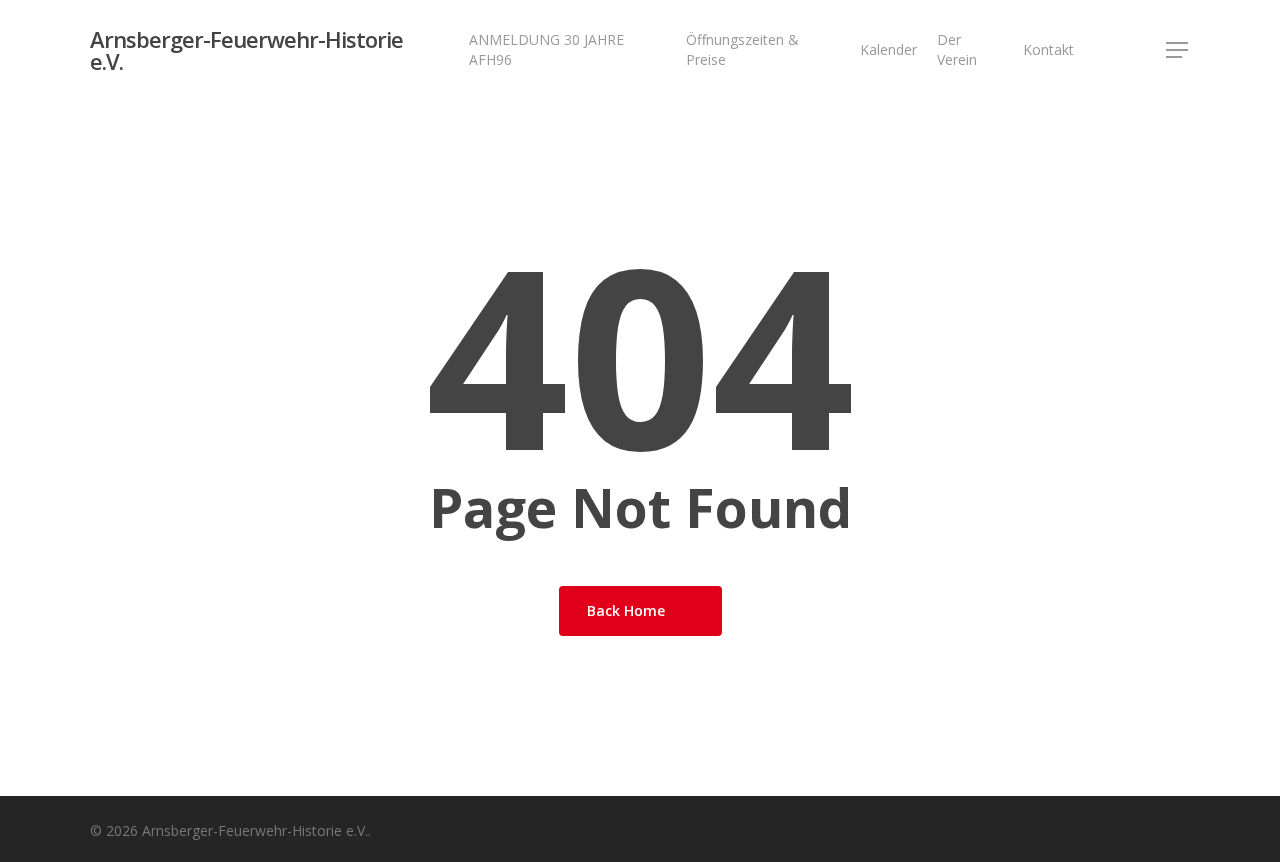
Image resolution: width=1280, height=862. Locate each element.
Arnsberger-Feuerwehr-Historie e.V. (246, 50)
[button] (1178, 50)
